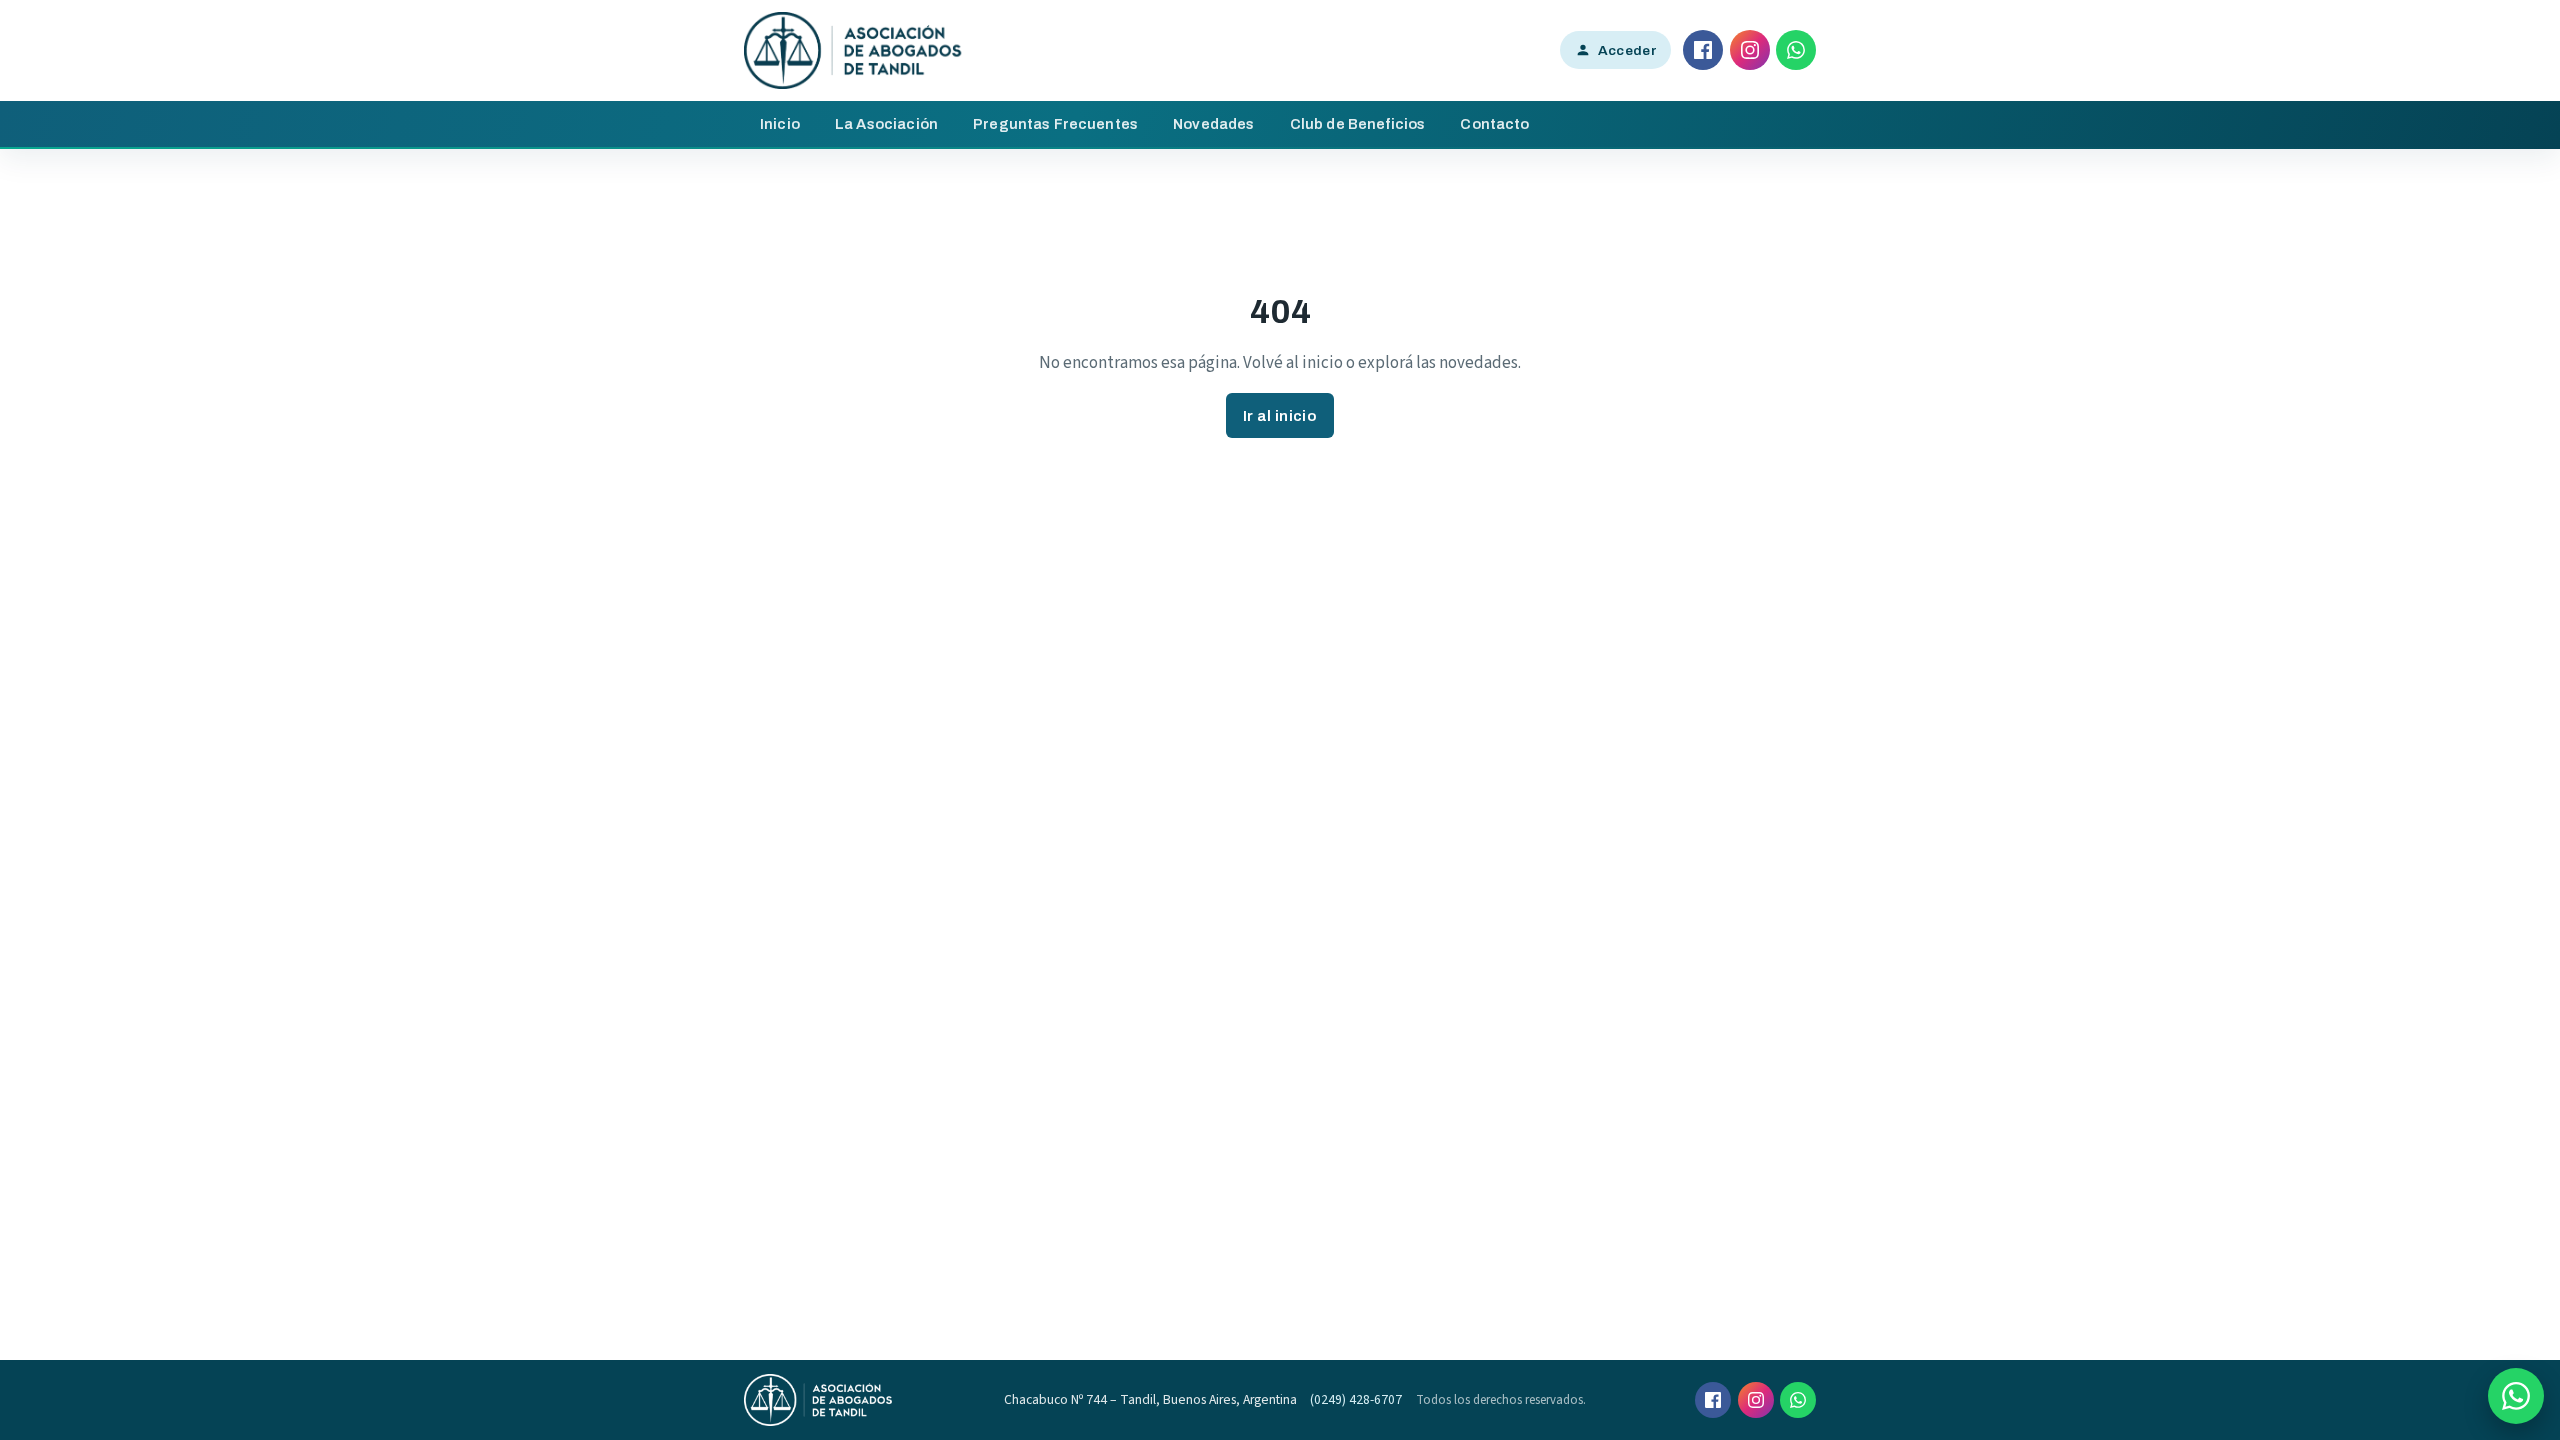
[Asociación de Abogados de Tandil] (854, 50)
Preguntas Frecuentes (1055, 124)
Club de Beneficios (1358, 124)
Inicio (780, 124)
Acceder (1627, 50)
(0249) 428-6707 (1356, 1399)
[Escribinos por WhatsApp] (2516, 1396)
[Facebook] (1703, 50)
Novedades (1213, 124)
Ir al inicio (1280, 416)
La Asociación (886, 124)
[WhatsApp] (1796, 50)
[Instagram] (1750, 50)
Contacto (1494, 124)
